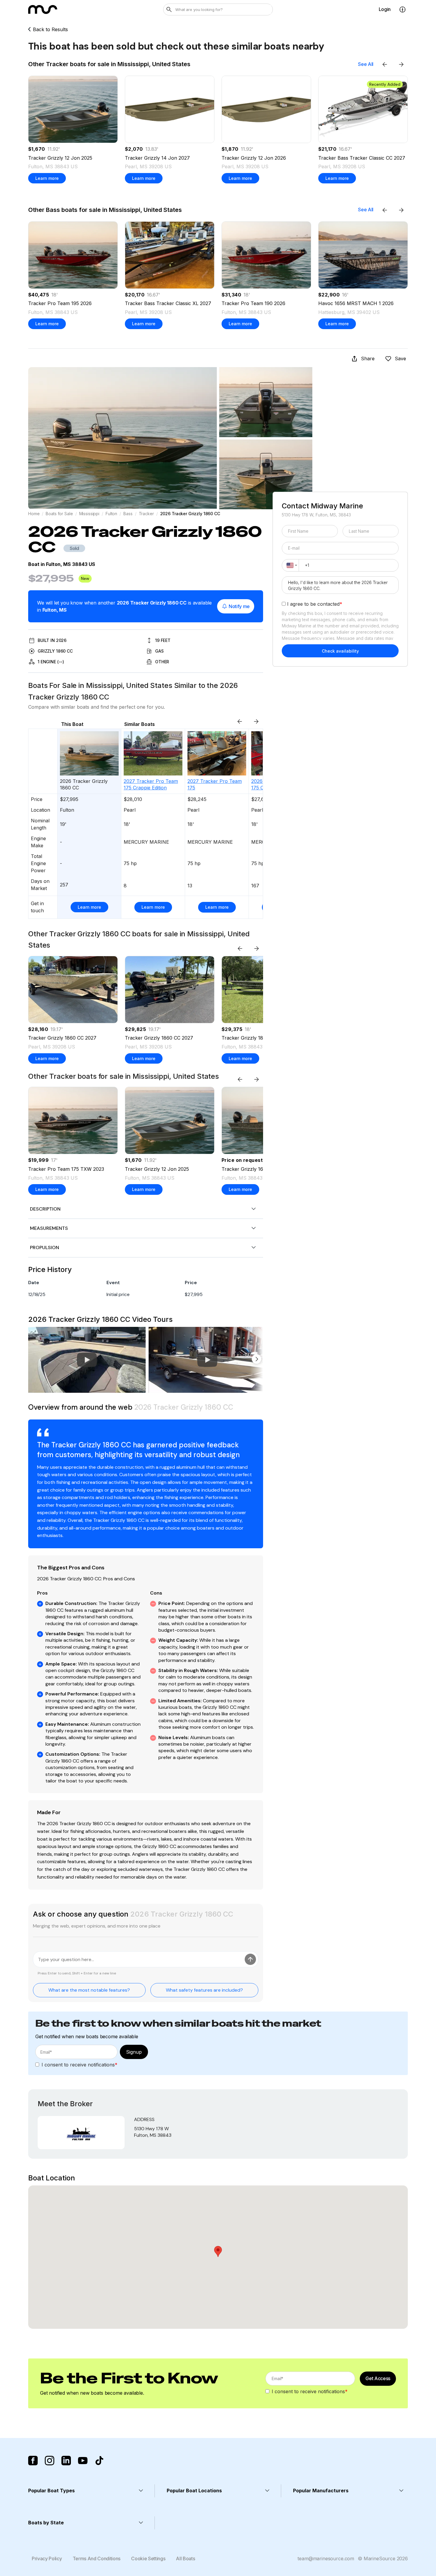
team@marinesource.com (326, 2558)
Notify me (239, 606)
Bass (128, 514)
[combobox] (291, 566)
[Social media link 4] (83, 2461)
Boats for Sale (59, 514)
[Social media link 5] (99, 2461)
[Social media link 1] (33, 2461)
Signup (134, 2052)
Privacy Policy (47, 2558)
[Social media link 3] (66, 2461)
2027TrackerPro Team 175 (215, 784)
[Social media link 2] (50, 2461)
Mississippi (89, 514)
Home (34, 514)
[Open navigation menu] (402, 9)
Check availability (340, 651)
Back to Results (50, 30)
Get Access (378, 2378)
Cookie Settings (148, 2558)
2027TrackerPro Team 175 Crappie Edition (151, 784)
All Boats (185, 2558)
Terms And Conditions (97, 2558)
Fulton (111, 514)
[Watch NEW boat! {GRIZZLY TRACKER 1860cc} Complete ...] (207, 1360)
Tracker (146, 514)
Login (385, 9)
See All (366, 64)
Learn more (47, 178)
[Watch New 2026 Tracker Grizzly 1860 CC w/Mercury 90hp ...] (87, 1360)
